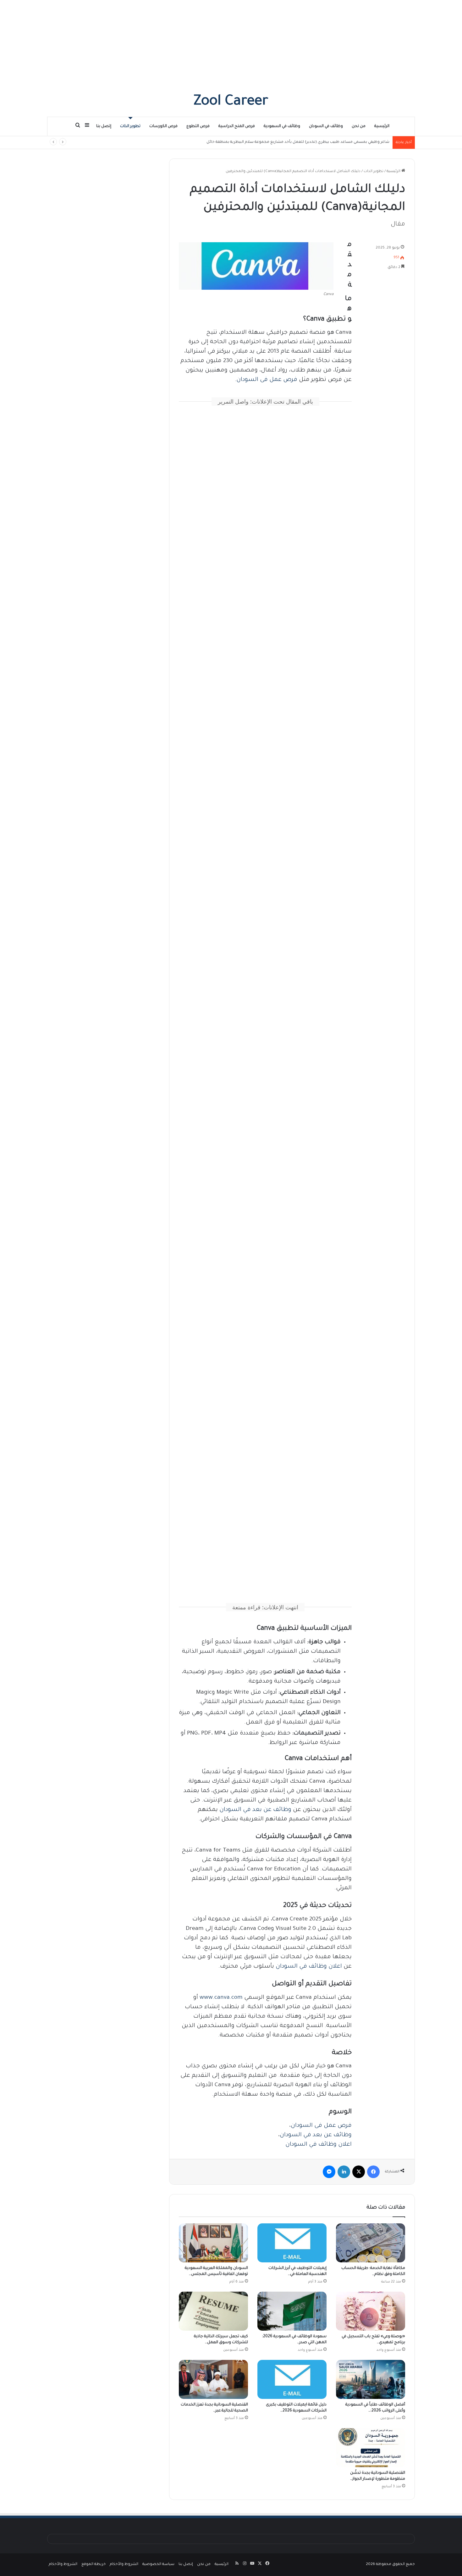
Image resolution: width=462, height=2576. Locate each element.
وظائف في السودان (326, 126)
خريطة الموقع (93, 2565)
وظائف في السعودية (282, 126)
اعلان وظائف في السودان (309, 1967)
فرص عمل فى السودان (267, 380)
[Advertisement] (231, 44)
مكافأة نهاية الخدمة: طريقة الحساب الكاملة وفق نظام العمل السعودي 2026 (324, 142)
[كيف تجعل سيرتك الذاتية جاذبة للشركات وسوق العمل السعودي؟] (213, 2311)
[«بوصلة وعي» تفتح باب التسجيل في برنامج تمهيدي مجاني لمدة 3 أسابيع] (371, 2311)
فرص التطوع (198, 126)
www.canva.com (221, 1998)
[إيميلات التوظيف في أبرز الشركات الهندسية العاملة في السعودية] (292, 2243)
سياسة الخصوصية (158, 2565)
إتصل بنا (104, 126)
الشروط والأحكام (124, 2565)
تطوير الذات (130, 126)
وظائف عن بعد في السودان (255, 1810)
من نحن (359, 126)
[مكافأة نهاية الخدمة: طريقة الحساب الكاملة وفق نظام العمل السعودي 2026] (371, 2243)
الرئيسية (382, 126)
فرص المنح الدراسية (237, 126)
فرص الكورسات (163, 126)
